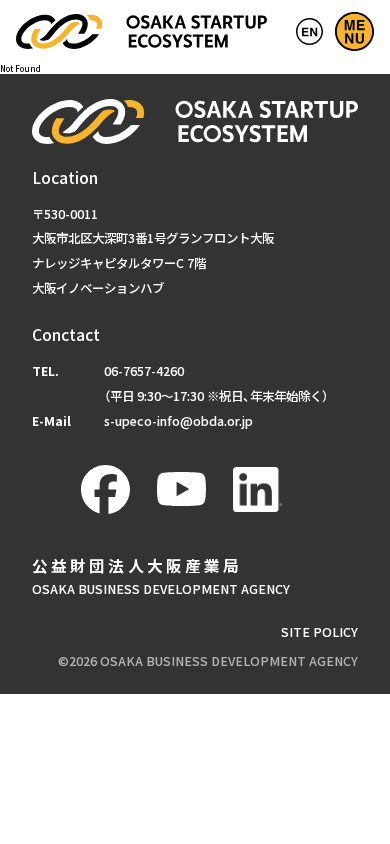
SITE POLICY (319, 632)
